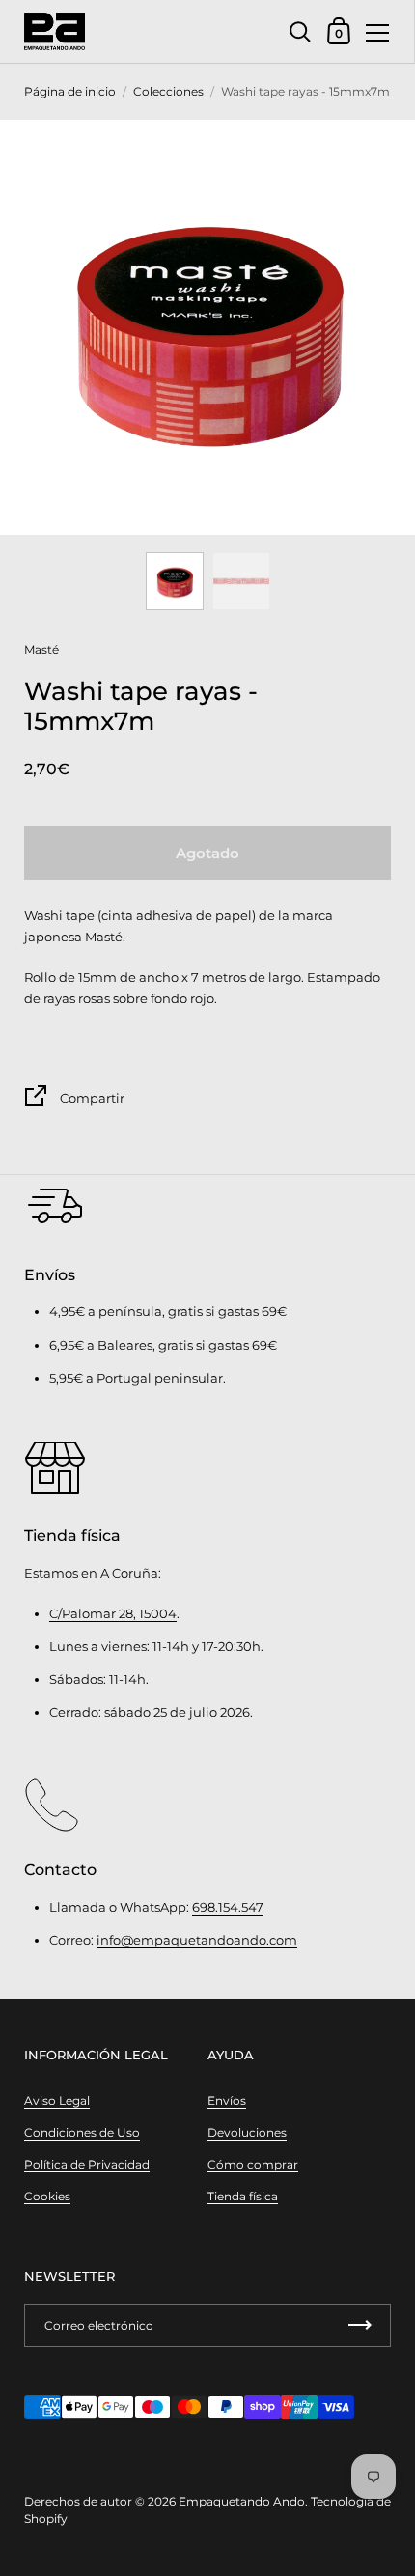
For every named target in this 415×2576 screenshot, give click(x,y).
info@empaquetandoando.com (197, 1940)
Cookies (47, 2196)
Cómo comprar (253, 2164)
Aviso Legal (57, 2100)
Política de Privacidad (87, 2164)
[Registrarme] (360, 2325)
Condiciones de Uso (82, 2132)
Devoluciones (247, 2132)
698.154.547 (228, 1907)
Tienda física (243, 2196)
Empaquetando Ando (242, 2501)
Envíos (227, 2100)
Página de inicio (70, 91)
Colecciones (168, 91)
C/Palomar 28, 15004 (113, 1613)
